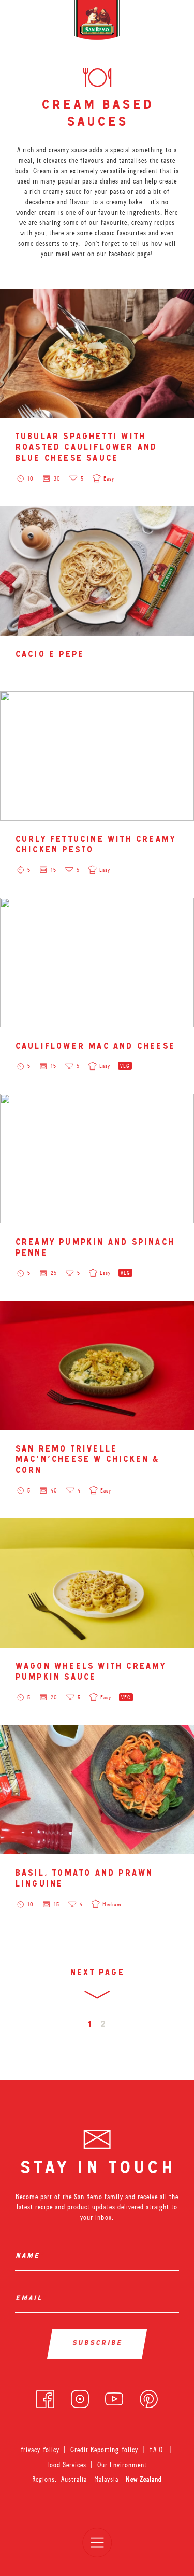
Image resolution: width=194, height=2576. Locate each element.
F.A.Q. (157, 2450)
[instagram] (80, 2397)
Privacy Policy (40, 2450)
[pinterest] (149, 2397)
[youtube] (114, 2397)
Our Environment (122, 2465)
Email (30, 2299)
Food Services (67, 2465)
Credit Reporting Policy (104, 2450)
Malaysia (107, 2479)
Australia (75, 2479)
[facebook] (45, 2397)
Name (29, 2256)
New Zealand (144, 2479)
